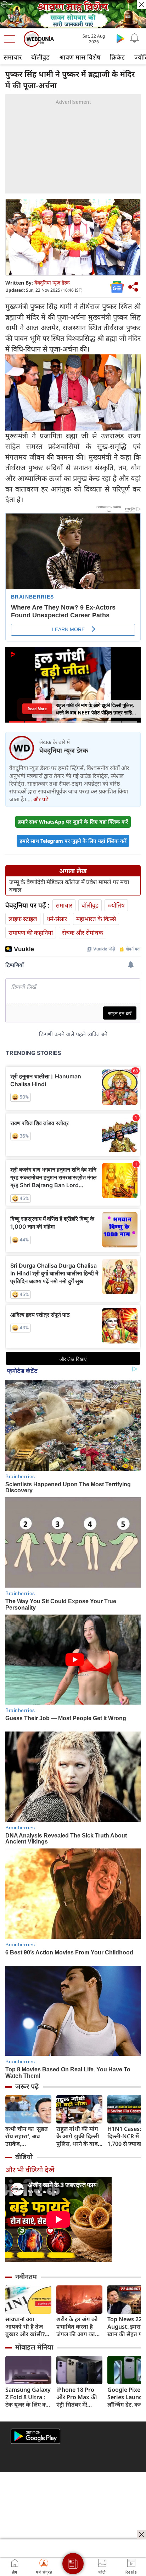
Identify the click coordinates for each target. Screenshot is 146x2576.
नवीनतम (26, 2277)
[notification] (135, 38)
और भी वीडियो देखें (30, 2170)
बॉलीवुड (40, 57)
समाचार (13, 57)
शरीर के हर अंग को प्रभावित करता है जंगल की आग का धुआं (77, 2327)
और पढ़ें (41, 799)
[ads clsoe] (141, 2535)
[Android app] (35, 2436)
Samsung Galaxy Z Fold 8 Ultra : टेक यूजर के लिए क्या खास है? (28, 2397)
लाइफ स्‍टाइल (23, 919)
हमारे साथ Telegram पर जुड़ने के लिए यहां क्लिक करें (73, 841)
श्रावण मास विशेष (80, 57)
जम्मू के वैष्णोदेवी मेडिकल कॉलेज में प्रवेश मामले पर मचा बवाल (69, 886)
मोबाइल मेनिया (34, 2347)
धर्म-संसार (57, 919)
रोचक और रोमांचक (83, 933)
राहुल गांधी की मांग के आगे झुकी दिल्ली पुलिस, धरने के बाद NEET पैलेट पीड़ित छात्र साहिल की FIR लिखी (78, 2136)
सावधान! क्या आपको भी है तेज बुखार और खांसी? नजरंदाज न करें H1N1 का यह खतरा (28, 2327)
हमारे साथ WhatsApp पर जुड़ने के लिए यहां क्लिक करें (73, 822)
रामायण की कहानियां (31, 933)
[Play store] (120, 38)
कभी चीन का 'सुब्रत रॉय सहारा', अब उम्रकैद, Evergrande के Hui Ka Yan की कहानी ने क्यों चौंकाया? (27, 2136)
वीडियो (24, 2157)
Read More (37, 709)
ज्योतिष (116, 905)
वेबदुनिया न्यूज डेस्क (52, 283)
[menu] (11, 39)
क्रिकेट (117, 57)
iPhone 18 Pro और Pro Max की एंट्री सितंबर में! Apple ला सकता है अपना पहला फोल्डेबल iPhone (78, 2397)
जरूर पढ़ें (27, 2086)
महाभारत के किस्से (96, 919)
